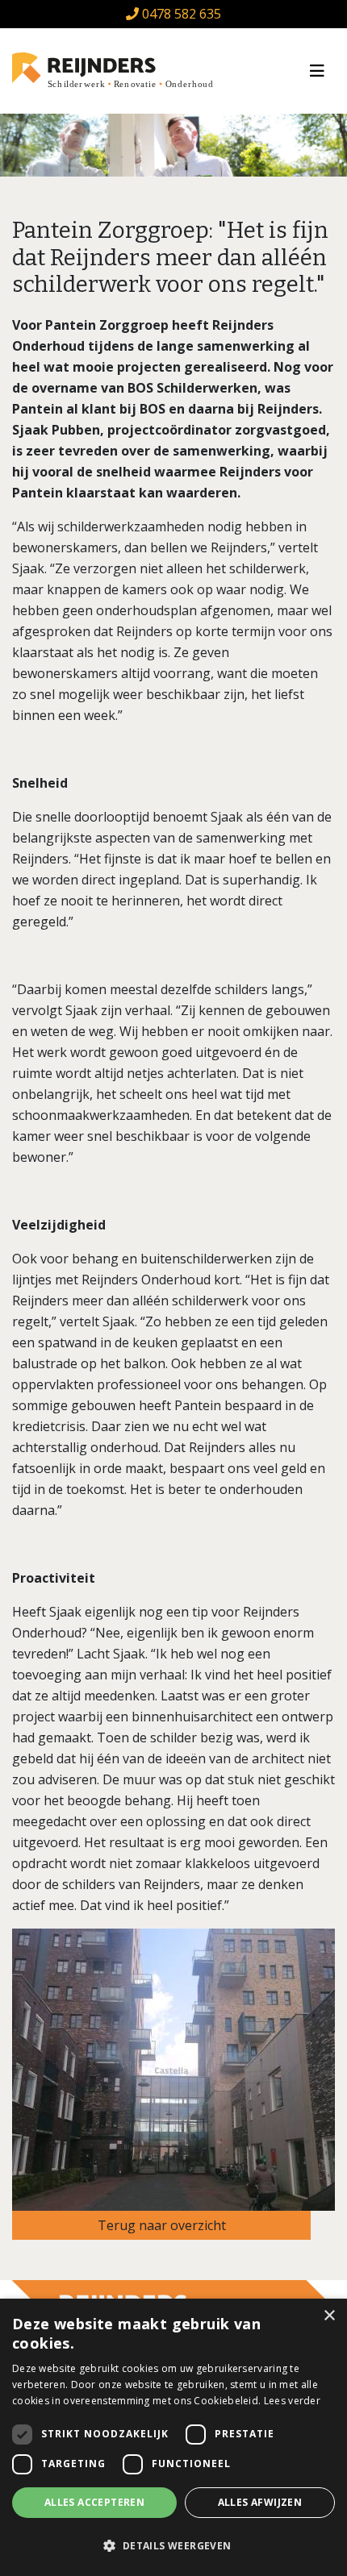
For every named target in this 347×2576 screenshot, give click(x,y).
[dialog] (173, 2437)
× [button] (329, 2316)
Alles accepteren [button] (94, 2502)
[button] (173, 2546)
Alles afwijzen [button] (260, 2502)
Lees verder (292, 2401)
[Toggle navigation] (317, 71)
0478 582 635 (180, 14)
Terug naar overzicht (162, 2225)
